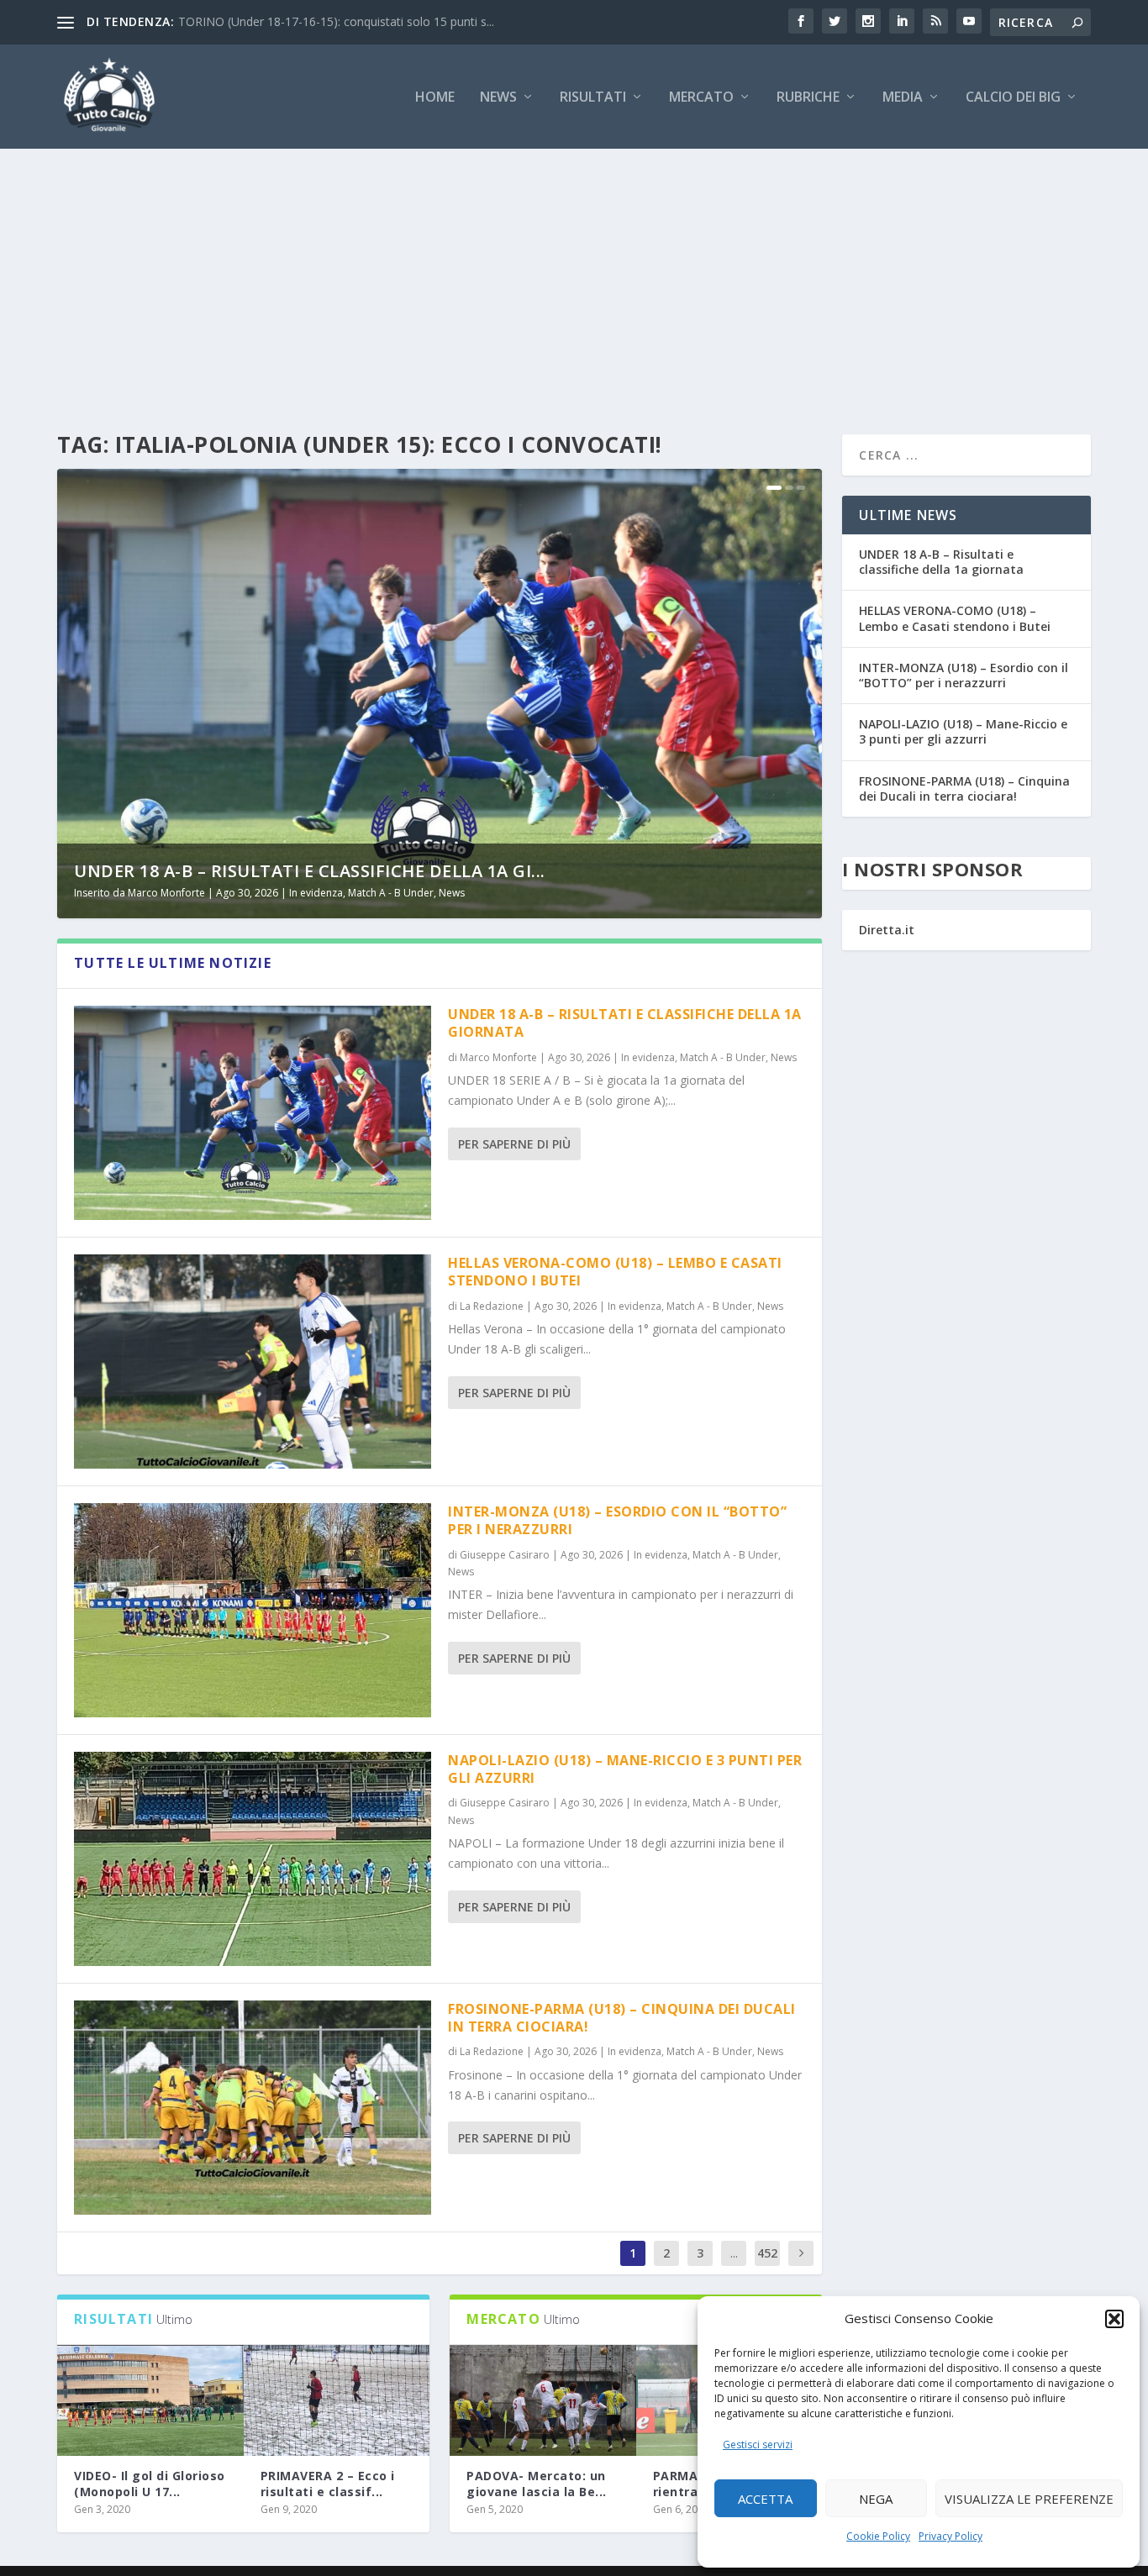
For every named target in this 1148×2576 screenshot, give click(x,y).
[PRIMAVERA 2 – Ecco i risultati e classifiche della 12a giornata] (337, 2401)
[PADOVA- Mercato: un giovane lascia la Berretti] (543, 2401)
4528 (767, 2266)
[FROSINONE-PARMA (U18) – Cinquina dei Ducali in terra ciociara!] (253, 2108)
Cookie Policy (878, 2536)
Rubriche (808, 98)
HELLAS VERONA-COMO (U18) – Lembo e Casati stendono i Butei (615, 1272)
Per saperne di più (514, 1144)
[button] (1114, 2319)
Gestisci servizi (758, 2445)
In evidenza (316, 893)
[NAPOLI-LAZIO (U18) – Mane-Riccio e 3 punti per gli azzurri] (253, 1859)
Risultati (593, 98)
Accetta (765, 2499)
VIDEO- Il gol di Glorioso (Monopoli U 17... (150, 2483)
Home (435, 98)
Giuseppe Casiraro (505, 1555)
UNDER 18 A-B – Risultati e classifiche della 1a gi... (310, 871)
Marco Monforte (166, 893)
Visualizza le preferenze (1029, 2499)
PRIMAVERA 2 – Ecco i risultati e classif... (328, 2483)
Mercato (701, 98)
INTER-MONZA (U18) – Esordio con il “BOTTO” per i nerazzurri (617, 1520)
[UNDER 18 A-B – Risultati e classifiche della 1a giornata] (253, 1113)
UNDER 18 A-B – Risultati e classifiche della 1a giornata (625, 1023)
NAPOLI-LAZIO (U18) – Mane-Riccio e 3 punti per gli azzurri (625, 1769)
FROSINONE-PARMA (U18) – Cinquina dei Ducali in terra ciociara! (622, 2018)
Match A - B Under (391, 893)
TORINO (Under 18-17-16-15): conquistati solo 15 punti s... (336, 21)
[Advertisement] (574, 275)
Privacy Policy (951, 2536)
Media (903, 98)
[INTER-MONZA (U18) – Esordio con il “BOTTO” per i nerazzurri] (253, 1610)
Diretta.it (887, 930)
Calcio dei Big (1013, 98)
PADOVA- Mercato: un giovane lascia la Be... (537, 2483)
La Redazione (492, 1306)
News (498, 98)
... (734, 2253)
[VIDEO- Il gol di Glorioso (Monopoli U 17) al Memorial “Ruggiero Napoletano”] (150, 2401)
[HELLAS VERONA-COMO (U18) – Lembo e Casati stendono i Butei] (253, 1362)
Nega (876, 2499)
